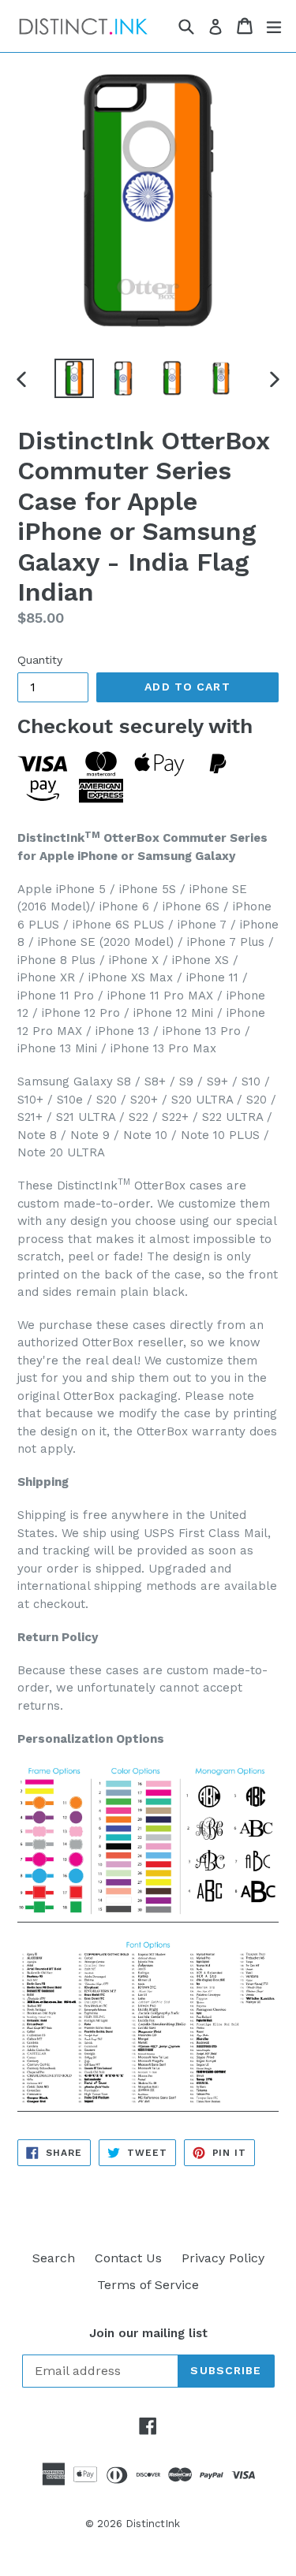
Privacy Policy (223, 2258)
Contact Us (128, 2258)
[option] (74, 378)
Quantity (40, 660)
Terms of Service (148, 2285)
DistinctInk (153, 2524)
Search (54, 2258)
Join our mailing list (148, 2333)
